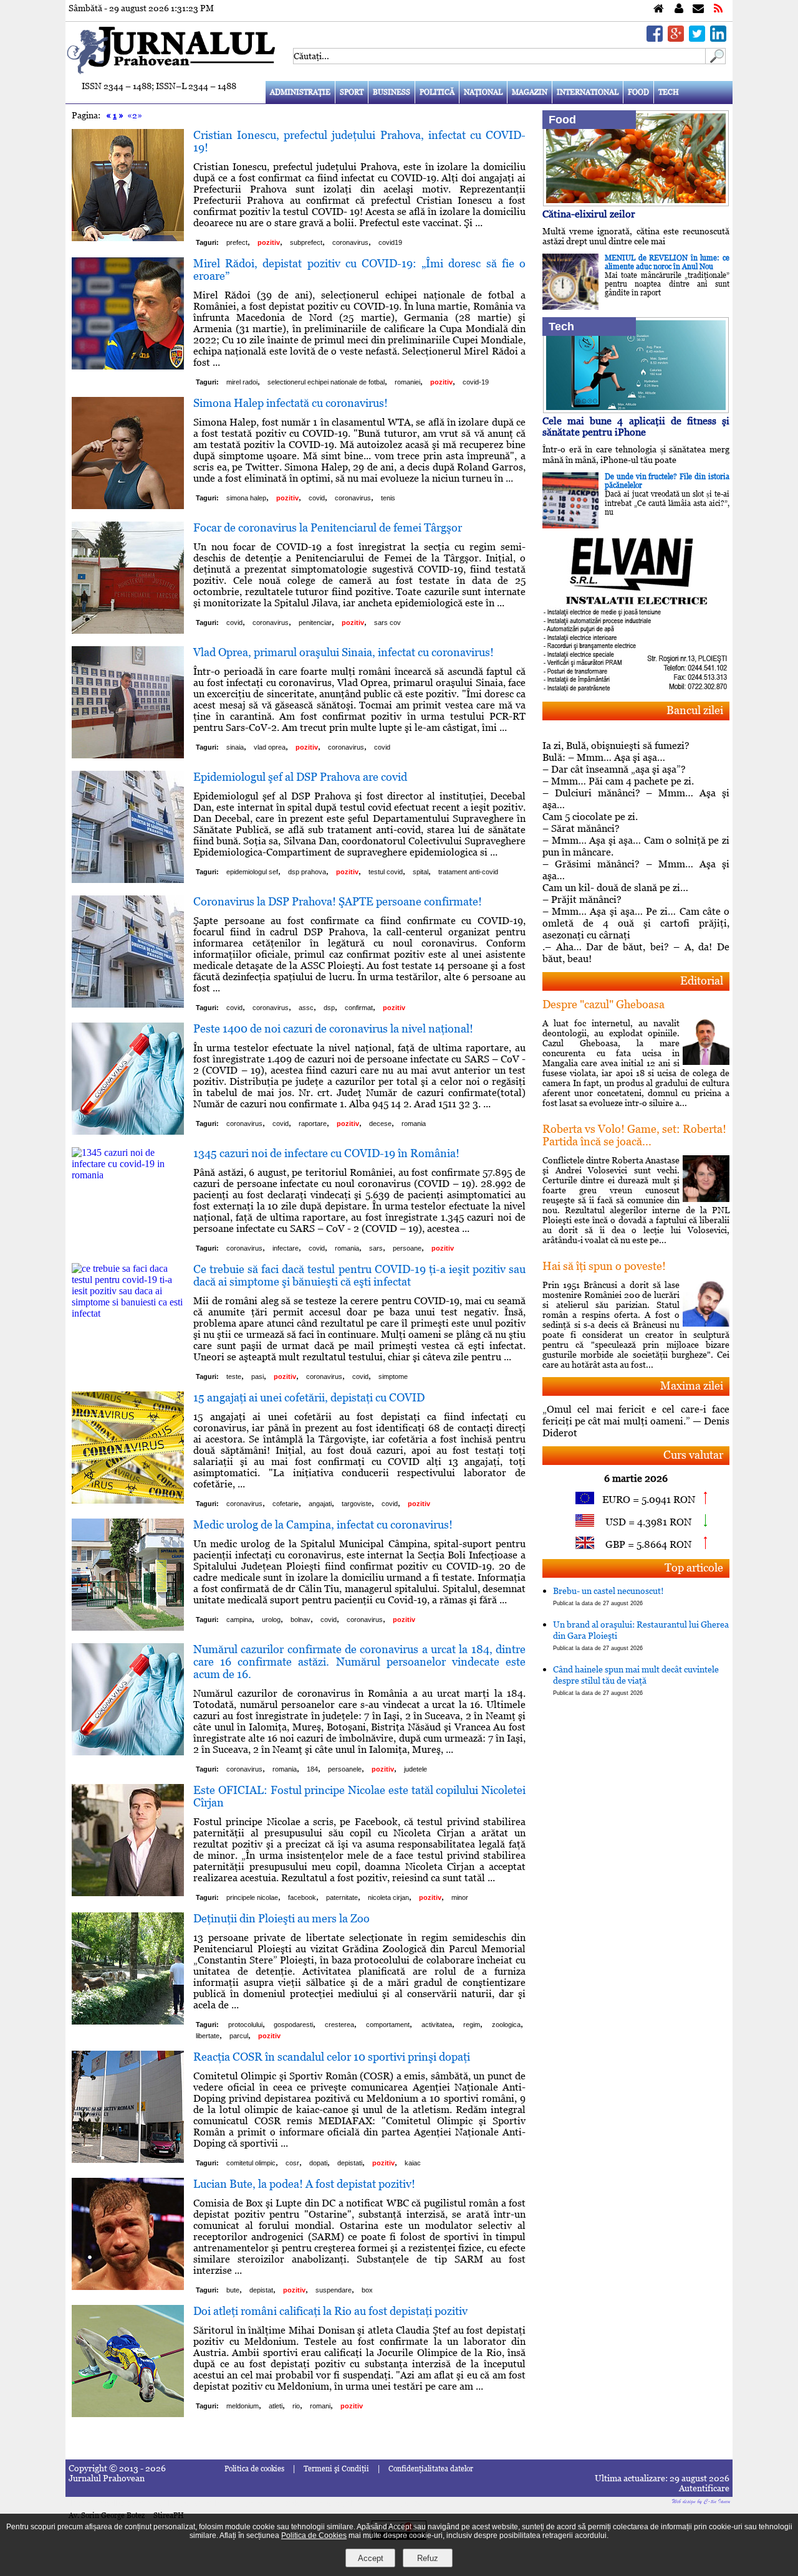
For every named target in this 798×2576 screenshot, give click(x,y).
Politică (437, 92)
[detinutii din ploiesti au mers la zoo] (128, 2021)
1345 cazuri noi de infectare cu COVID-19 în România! (326, 1153)
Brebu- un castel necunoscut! (608, 1596)
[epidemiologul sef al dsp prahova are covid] (128, 880)
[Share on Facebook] (655, 38)
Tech (669, 92)
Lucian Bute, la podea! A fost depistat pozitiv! (304, 2184)
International (588, 92)
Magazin (530, 92)
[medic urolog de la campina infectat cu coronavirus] (128, 1627)
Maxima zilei (692, 1386)
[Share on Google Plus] (676, 38)
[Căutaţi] (716, 61)
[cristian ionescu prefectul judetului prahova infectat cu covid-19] (128, 238)
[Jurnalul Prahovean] (659, 9)
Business (392, 92)
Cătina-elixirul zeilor (589, 214)
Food (638, 92)
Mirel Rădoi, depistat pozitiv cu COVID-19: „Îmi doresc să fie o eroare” (359, 270)
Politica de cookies (254, 2469)
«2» (135, 115)
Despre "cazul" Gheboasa (603, 1004)
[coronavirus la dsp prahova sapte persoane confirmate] (128, 1004)
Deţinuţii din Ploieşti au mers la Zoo (281, 1918)
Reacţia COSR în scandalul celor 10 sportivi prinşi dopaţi (332, 2057)
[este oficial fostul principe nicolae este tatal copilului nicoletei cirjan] (128, 1893)
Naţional (483, 92)
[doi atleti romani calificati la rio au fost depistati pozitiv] (128, 2414)
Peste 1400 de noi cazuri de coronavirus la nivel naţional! (333, 1028)
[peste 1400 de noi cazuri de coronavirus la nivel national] (128, 1131)
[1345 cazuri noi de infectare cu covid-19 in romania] (128, 1175)
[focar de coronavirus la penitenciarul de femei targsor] (128, 630)
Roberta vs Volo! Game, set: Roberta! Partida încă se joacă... (634, 1135)
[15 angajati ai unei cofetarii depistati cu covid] (128, 1500)
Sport (352, 92)
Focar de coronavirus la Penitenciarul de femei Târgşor (328, 527)
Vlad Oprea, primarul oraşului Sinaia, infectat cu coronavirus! (344, 652)
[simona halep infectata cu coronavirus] (128, 506)
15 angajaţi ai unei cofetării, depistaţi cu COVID (309, 1397)
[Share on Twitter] (697, 38)
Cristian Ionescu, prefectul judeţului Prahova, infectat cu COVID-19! (359, 141)
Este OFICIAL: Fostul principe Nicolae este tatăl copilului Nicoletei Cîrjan (359, 1796)
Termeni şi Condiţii (336, 2469)
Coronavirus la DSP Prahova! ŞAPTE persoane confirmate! (338, 901)
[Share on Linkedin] (718, 38)
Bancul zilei (695, 710)
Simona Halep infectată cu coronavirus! (291, 403)
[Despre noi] (679, 9)
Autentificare (704, 2488)
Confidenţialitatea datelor (431, 2469)
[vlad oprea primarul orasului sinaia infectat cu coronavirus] (128, 755)
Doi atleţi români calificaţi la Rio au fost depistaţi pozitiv (330, 2311)
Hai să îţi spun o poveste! (604, 1266)
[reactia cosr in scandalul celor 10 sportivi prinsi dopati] (128, 2159)
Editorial (702, 980)
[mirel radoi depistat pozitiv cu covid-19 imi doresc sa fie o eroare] (128, 366)
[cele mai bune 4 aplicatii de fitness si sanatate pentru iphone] (636, 410)
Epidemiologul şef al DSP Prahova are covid (300, 777)
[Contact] (698, 9)
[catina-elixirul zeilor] (636, 203)
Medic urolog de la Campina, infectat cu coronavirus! (323, 1524)
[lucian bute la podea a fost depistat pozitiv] (128, 2287)
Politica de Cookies (314, 2535)
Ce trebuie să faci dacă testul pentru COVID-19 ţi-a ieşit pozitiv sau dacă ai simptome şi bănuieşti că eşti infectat (359, 1275)
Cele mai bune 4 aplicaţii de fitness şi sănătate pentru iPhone (636, 427)
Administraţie (300, 92)
